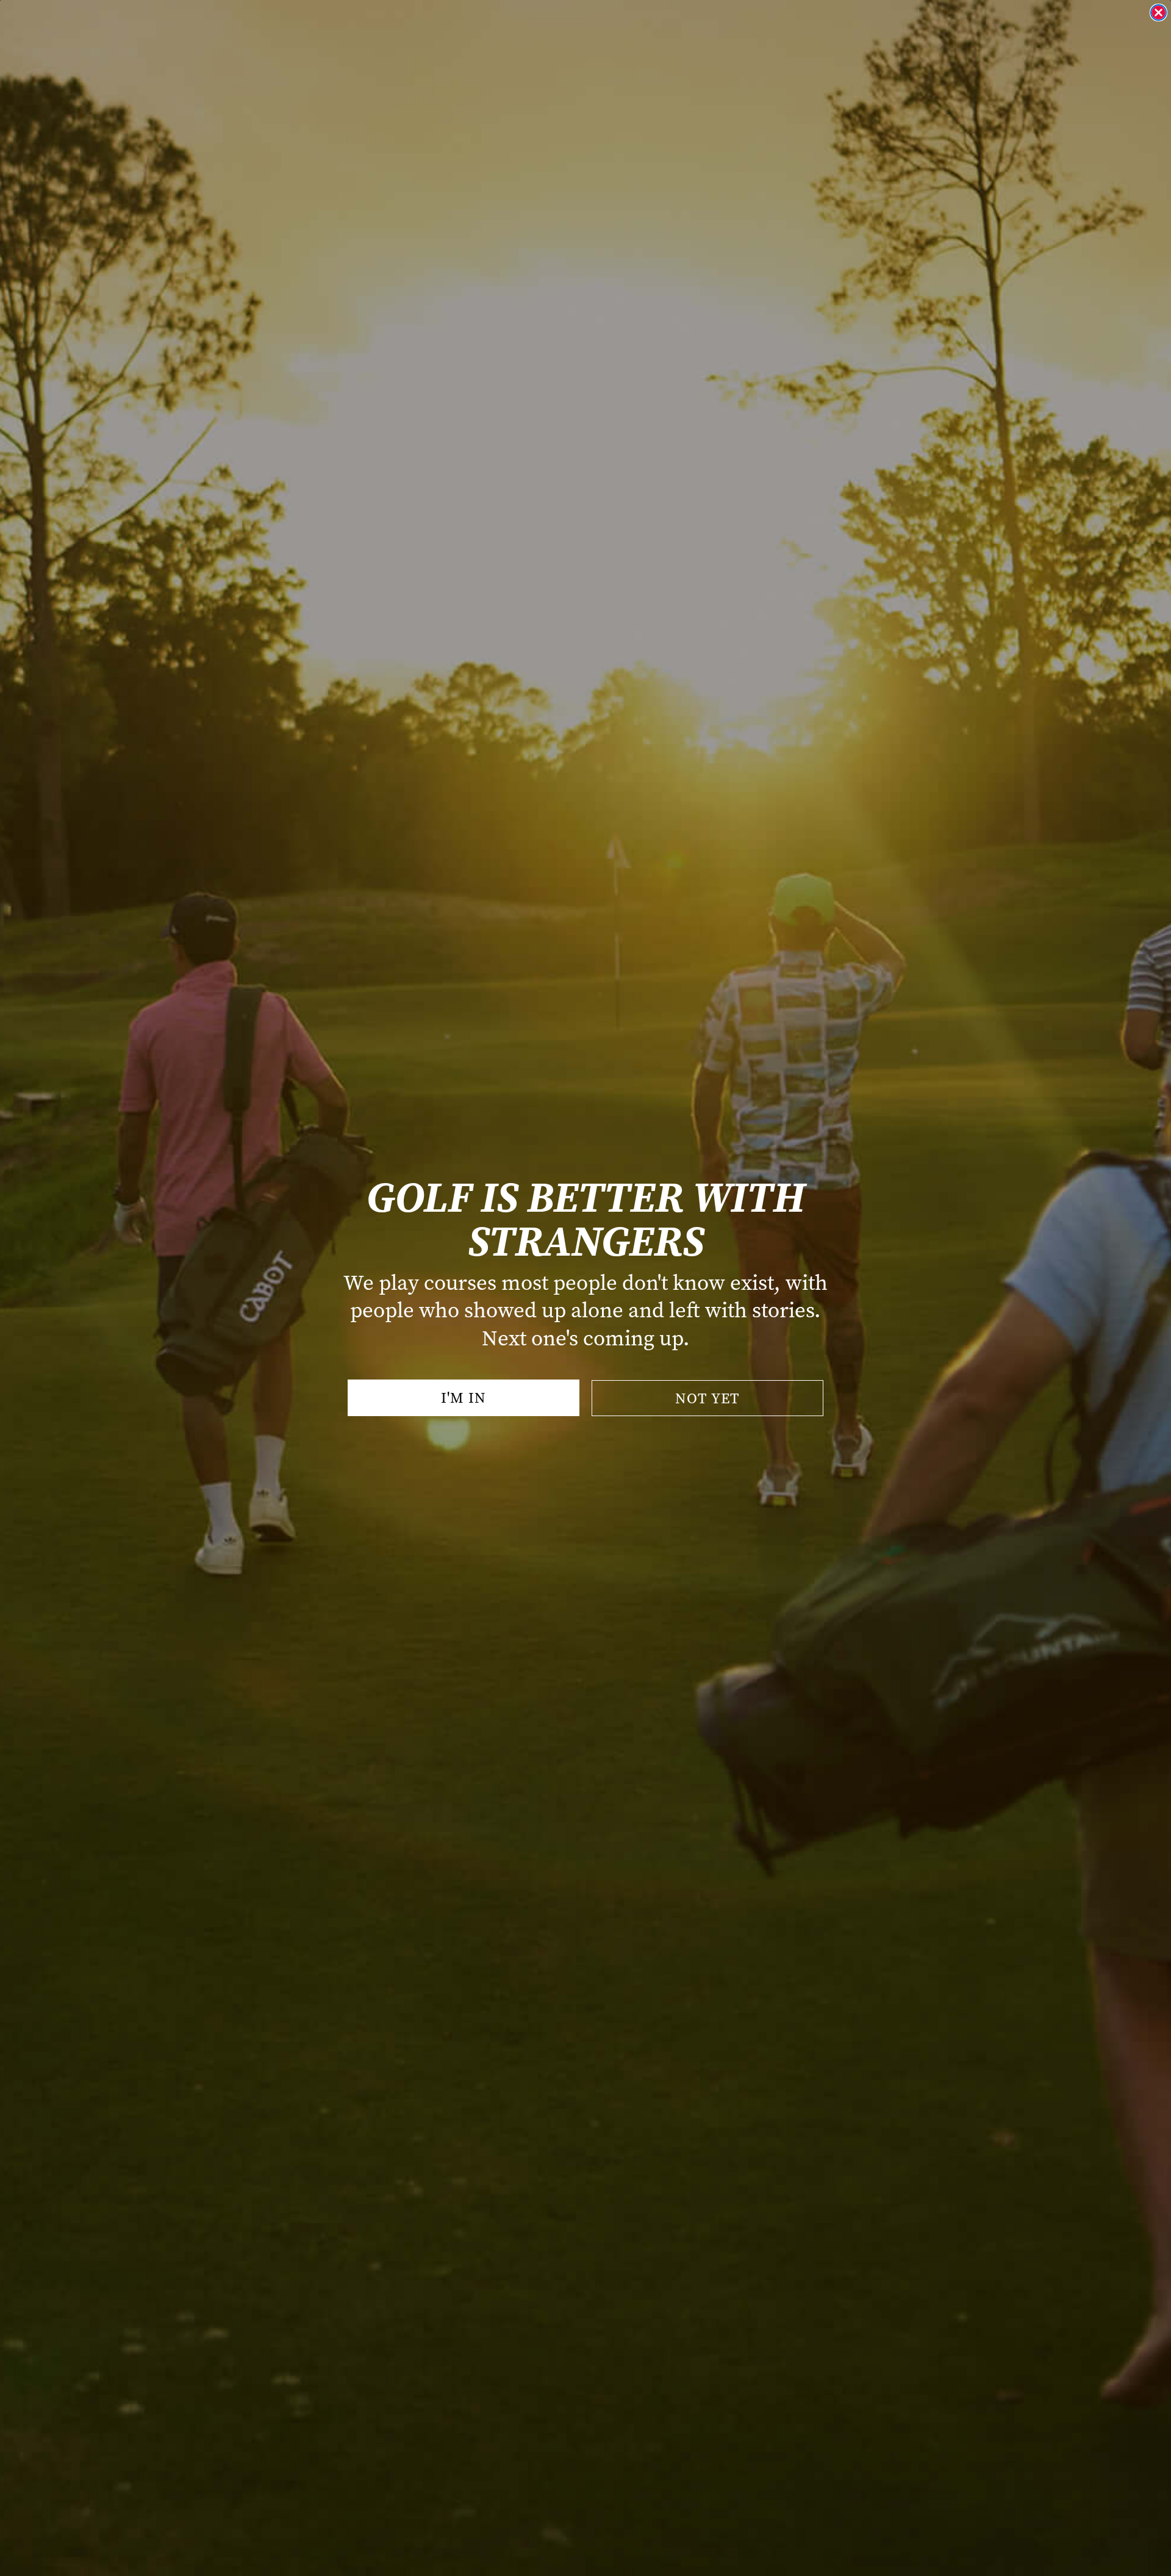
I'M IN (464, 1398)
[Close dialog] (1158, 13)
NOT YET (707, 1398)
